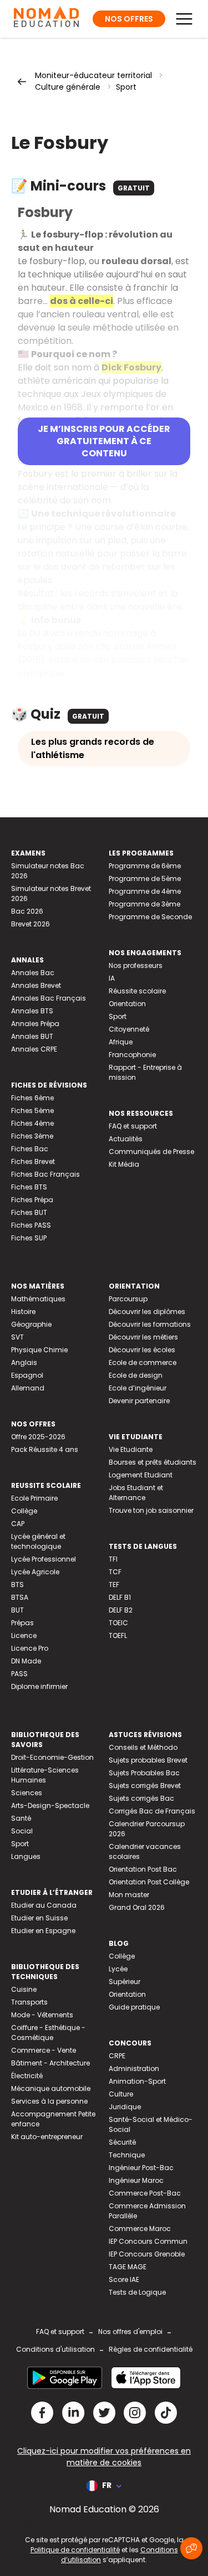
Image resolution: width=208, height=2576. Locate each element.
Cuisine (24, 1989)
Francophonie (132, 1055)
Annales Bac (33, 973)
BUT (17, 1610)
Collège (24, 1511)
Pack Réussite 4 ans (45, 1449)
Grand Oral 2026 (137, 1907)
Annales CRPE (34, 1049)
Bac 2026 (27, 911)
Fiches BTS (29, 1187)
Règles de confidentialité (151, 2349)
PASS (19, 1674)
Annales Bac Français (49, 998)
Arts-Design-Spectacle (50, 1805)
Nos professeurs (136, 965)
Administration (134, 2068)
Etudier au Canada (44, 1905)
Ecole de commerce (143, 1362)
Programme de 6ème (145, 866)
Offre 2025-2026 (38, 1437)
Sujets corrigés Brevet (145, 1786)
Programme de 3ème (144, 904)
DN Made (26, 1661)
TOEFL (118, 1635)
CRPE (117, 2056)
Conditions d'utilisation (55, 2349)
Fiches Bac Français (45, 1174)
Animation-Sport (137, 2081)
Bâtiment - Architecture (50, 2063)
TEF (114, 1585)
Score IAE (124, 2279)
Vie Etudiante (131, 1449)
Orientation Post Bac (143, 1869)
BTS (17, 1585)
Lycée (118, 1969)
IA (112, 978)
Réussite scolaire (137, 991)
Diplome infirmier (39, 1686)
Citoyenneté (129, 1029)
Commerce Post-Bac (145, 2193)
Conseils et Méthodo (143, 1747)
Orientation (127, 1004)
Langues (26, 1856)
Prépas (22, 1623)
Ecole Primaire (34, 1498)
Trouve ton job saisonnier (151, 1510)
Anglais (24, 1362)
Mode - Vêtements (42, 2015)
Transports (29, 2002)
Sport (126, 87)
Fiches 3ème (32, 1136)
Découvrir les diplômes (147, 1312)
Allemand (28, 1388)
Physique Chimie (39, 1350)
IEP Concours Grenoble (147, 2254)
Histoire (23, 1312)
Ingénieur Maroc (136, 2180)
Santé (21, 1818)
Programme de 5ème (145, 879)
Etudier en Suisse (39, 1918)
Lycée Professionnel (44, 1559)
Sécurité (122, 2142)
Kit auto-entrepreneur (47, 2137)
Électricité (27, 2076)
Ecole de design (136, 1375)
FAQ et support (133, 1126)
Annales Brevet (36, 985)
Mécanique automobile (51, 2088)
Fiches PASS (31, 1225)
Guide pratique (134, 2007)
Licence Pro (30, 1648)
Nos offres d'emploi (130, 2332)
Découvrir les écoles (142, 1350)
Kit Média (124, 1164)
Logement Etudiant (141, 1475)
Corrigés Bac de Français (152, 1811)
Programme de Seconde (150, 917)
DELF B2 (121, 1610)
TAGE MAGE (128, 2267)
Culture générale (68, 87)
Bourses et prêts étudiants (153, 1462)
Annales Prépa (35, 1024)
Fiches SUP (29, 1238)
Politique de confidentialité (75, 2550)
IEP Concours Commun (148, 2241)
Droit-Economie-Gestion (52, 1757)
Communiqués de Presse (151, 1152)
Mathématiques (38, 1299)
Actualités (126, 1139)
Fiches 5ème (32, 1111)
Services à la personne (49, 2101)
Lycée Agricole (35, 1572)
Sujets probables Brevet (148, 1760)
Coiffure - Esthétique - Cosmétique (48, 2033)
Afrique (121, 1042)
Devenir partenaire (139, 1401)
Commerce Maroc (140, 2229)
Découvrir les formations (150, 1324)
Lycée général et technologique (38, 1541)
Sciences (27, 1793)
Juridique (125, 2107)
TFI (113, 1559)
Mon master (129, 1895)
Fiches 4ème (32, 1123)
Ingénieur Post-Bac (141, 2168)
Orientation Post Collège (149, 1882)
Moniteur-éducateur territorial (93, 75)
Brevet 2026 (31, 924)
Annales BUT (32, 1036)
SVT (17, 1337)
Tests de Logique (137, 2292)
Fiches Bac (30, 1149)
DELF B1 (120, 1597)
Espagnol (27, 1375)
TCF (115, 1572)
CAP (18, 1524)
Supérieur (125, 1982)
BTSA (20, 1597)
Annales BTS (32, 1011)
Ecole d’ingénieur (138, 1388)
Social (22, 1831)
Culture (121, 2094)
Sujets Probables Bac (144, 1773)
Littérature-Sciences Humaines (45, 1775)
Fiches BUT (29, 1212)
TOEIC (118, 1623)
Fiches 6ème (32, 1098)
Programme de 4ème (145, 891)
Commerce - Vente (44, 2050)
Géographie (31, 1324)
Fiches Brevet (33, 1161)
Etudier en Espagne (43, 1931)
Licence (24, 1635)
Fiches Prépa (32, 1200)
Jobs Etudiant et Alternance (136, 1493)
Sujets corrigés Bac (141, 1798)
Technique (127, 2155)
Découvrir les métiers (143, 1337)
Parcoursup (128, 1299)
